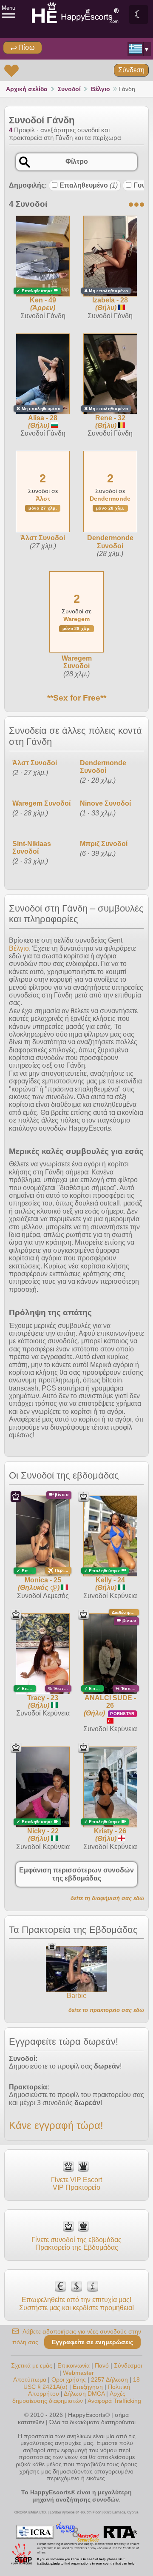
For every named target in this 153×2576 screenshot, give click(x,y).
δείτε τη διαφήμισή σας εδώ (107, 1898)
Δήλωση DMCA (84, 2394)
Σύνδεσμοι (128, 2365)
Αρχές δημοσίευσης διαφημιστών (69, 2397)
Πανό (102, 2365)
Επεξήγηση (89, 2387)
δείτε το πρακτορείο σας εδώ (106, 2010)
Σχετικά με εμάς (32, 2365)
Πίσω (26, 47)
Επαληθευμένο (89, 185)
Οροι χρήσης (69, 2379)
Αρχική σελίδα (27, 89)
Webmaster (78, 2373)
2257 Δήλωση (109, 2379)
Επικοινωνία (74, 2365)
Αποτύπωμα (30, 2379)
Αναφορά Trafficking (114, 2401)
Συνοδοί (69, 89)
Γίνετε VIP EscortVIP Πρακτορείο (76, 2184)
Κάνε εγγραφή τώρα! (56, 2125)
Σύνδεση (131, 70)
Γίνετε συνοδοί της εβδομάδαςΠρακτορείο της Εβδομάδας (76, 2244)
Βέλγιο (101, 89)
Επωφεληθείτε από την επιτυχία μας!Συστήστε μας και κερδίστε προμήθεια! (76, 2304)
